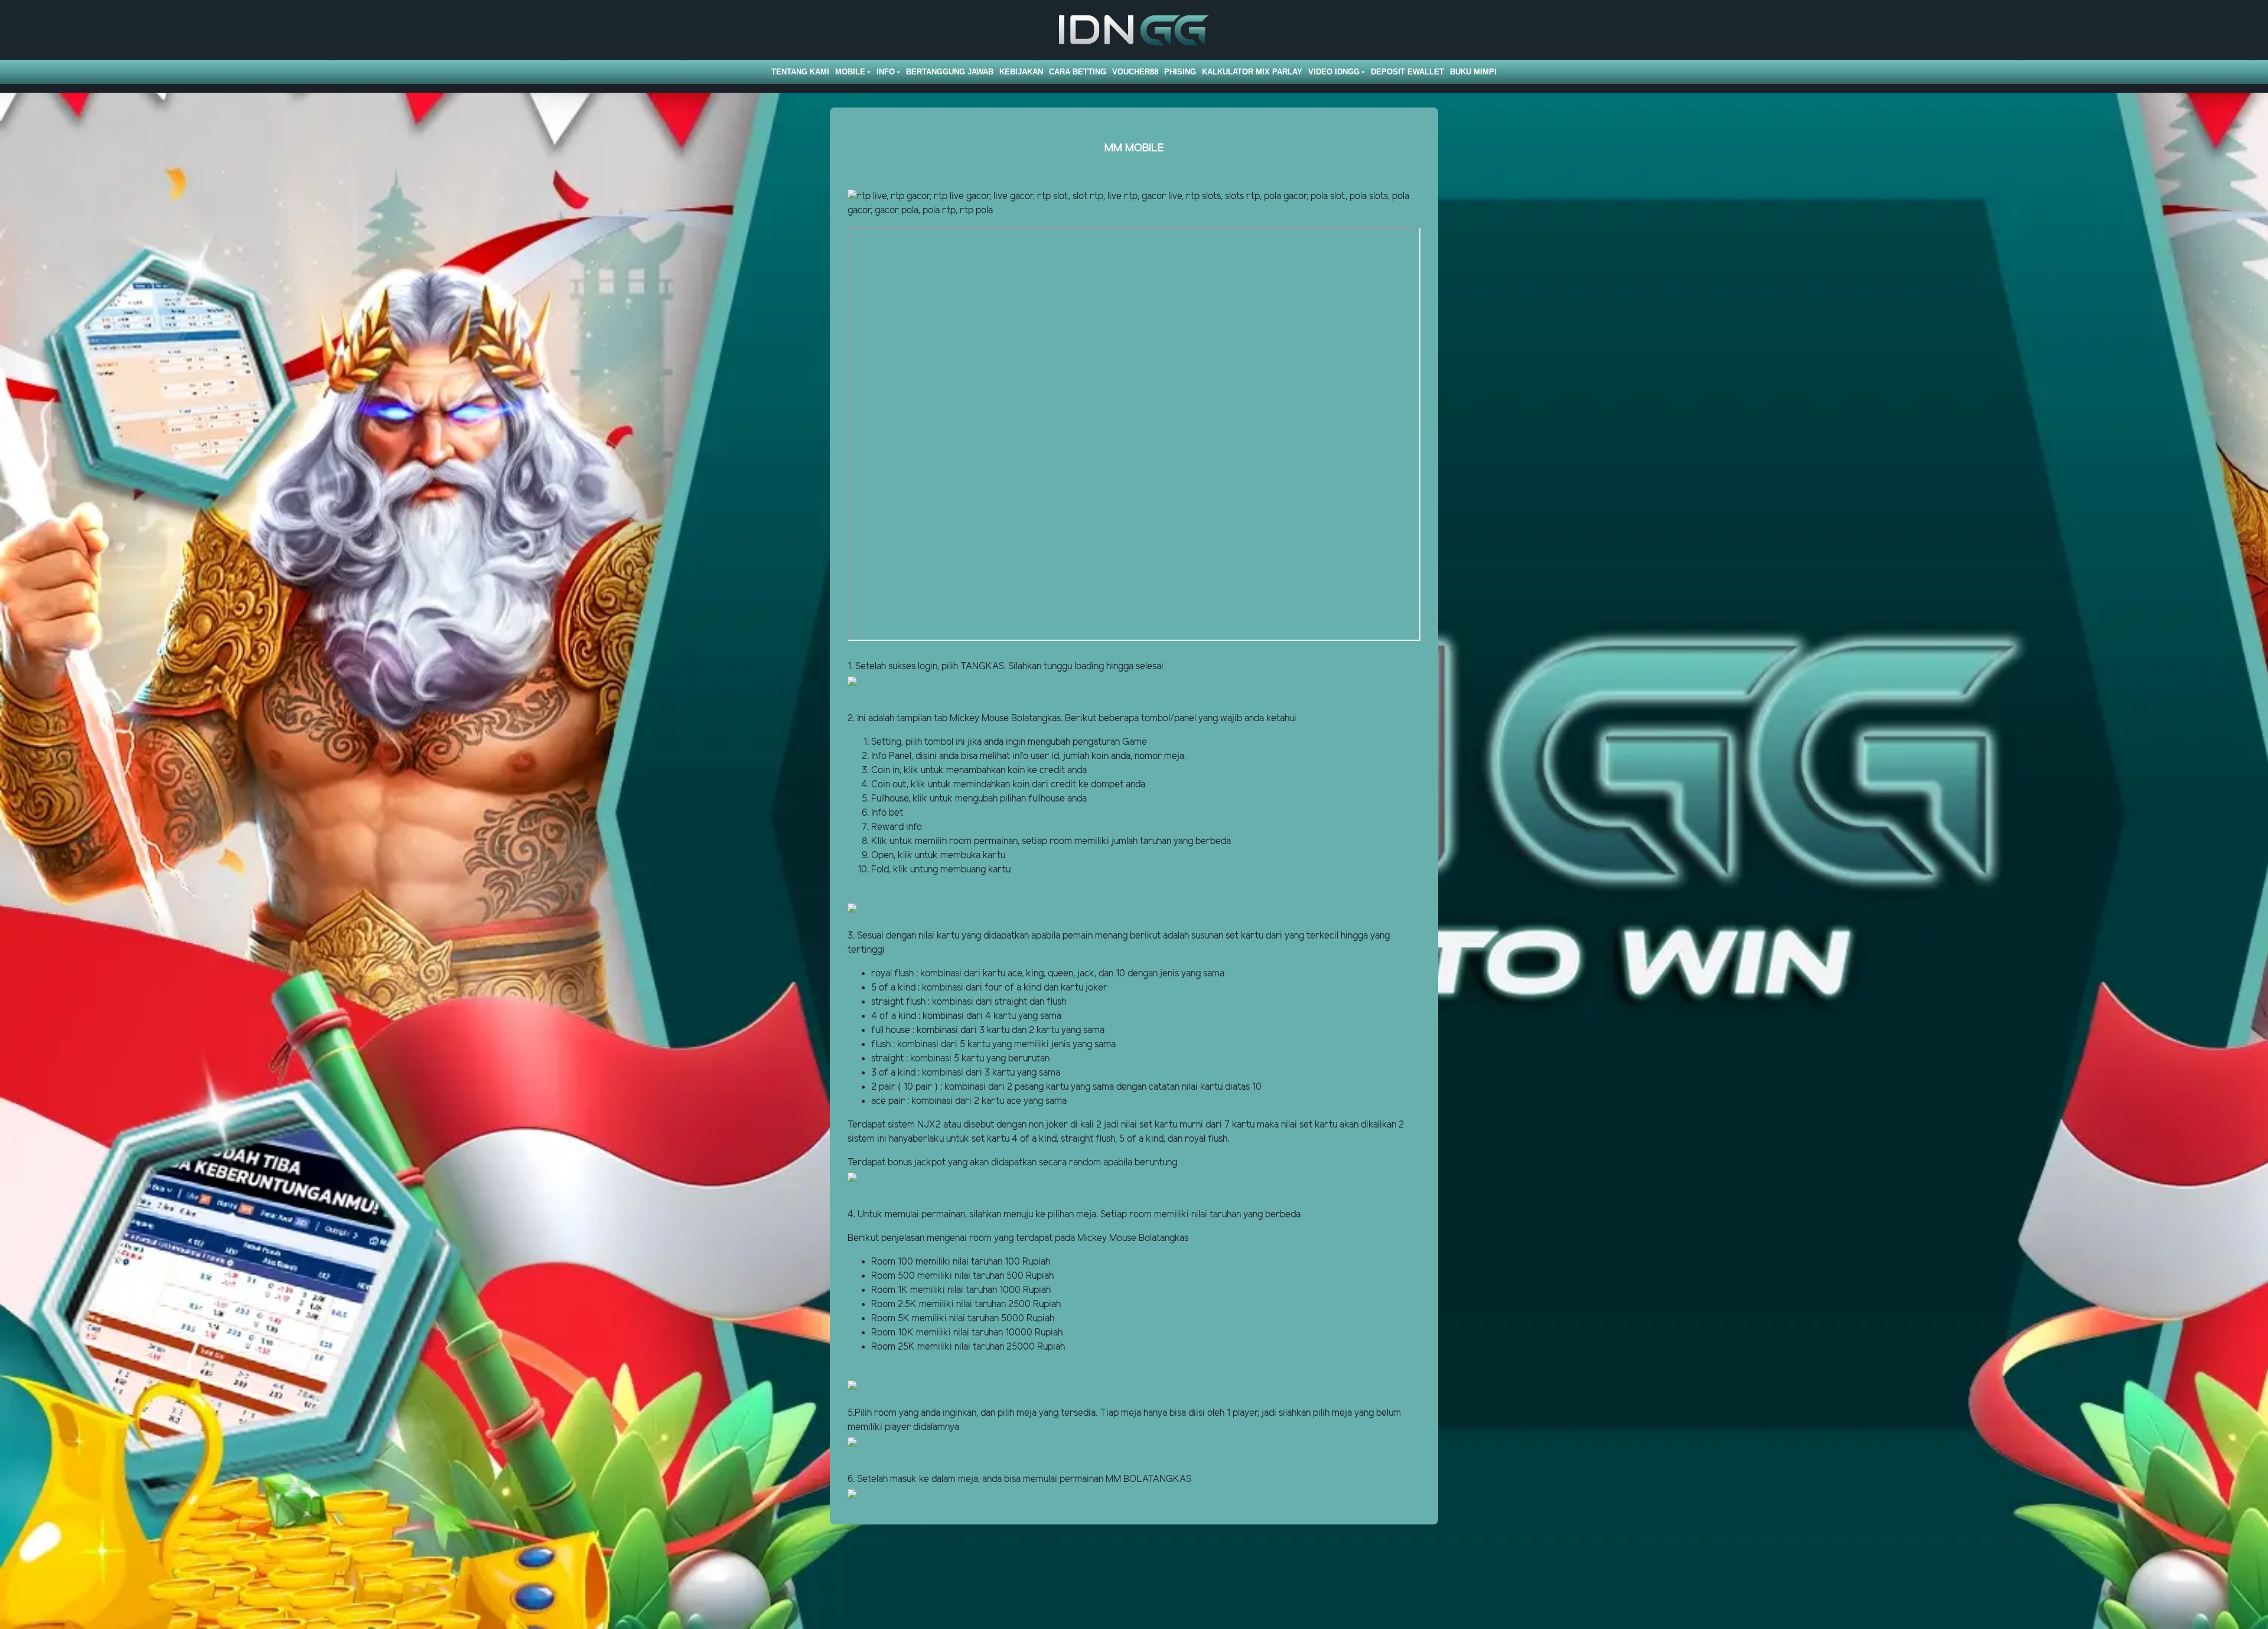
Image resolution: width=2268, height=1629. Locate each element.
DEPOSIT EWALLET (1407, 72)
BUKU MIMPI (1473, 72)
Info (886, 72)
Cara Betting (1078, 72)
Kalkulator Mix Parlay (1252, 72)
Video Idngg (1334, 72)
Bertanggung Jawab (950, 72)
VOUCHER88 (1135, 72)
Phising (1180, 72)
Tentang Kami (800, 72)
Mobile (850, 72)
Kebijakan (1021, 72)
